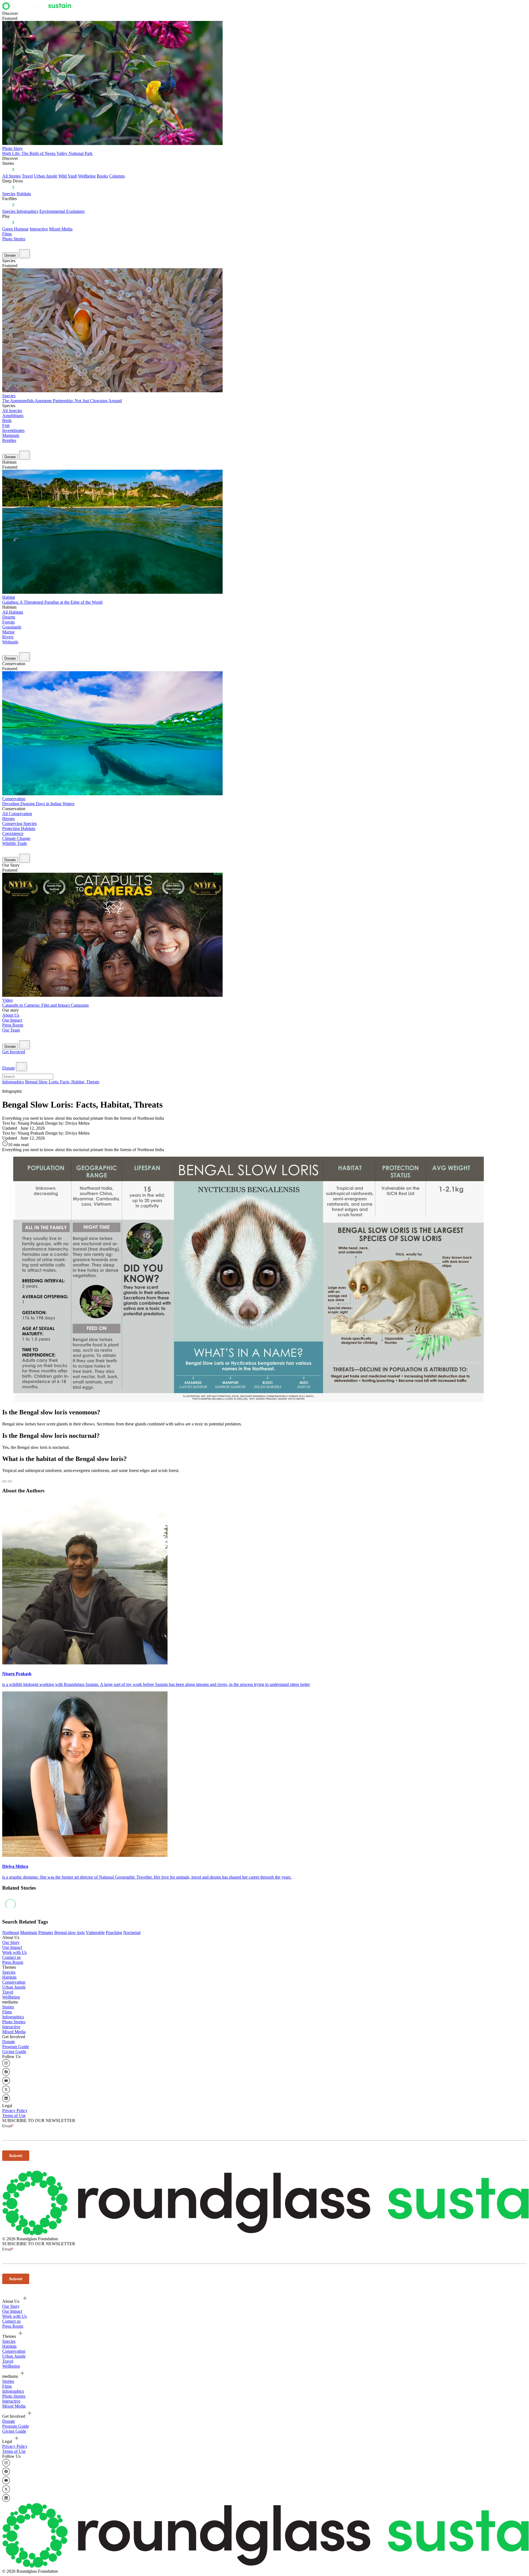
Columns (117, 176)
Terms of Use (14, 2116)
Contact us (11, 1957)
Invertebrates (13, 430)
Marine (8, 632)
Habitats (24, 194)
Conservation (14, 1982)
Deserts (9, 617)
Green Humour (15, 229)
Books (102, 176)
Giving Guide (14, 2052)
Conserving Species (19, 824)
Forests (8, 622)
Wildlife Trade (15, 843)
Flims (7, 2012)
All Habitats (13, 612)
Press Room (13, 1025)
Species (9, 194)
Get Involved (14, 1052)
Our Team (11, 1030)
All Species (12, 411)
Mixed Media (61, 229)
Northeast (11, 1932)
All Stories (11, 176)
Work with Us (14, 1952)
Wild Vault (68, 176)
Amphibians (13, 416)
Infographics (13, 1082)
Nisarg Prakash (17, 1674)
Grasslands (12, 627)
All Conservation (17, 814)
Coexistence (13, 833)
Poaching (114, 1932)
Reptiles (9, 440)
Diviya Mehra (15, 1866)
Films (7, 234)
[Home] (38, 8)
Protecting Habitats (19, 828)
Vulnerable (95, 1932)
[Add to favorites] (4, 1481)
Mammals (11, 435)
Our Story (11, 1942)
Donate (10, 255)
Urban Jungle (46, 176)
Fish (6, 425)
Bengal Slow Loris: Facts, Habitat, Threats (62, 1082)
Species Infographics (20, 211)
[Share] (10, 1481)
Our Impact (12, 1020)
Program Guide (16, 2047)
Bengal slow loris (69, 1932)
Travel (27, 176)
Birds (7, 421)
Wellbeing (87, 176)
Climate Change (16, 838)
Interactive (39, 229)
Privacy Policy (15, 2111)
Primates (46, 1932)
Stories (8, 2007)
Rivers (8, 637)
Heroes (8, 819)
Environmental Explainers (62, 211)
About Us (11, 1015)
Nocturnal (132, 1932)
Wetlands (10, 642)
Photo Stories (14, 239)
